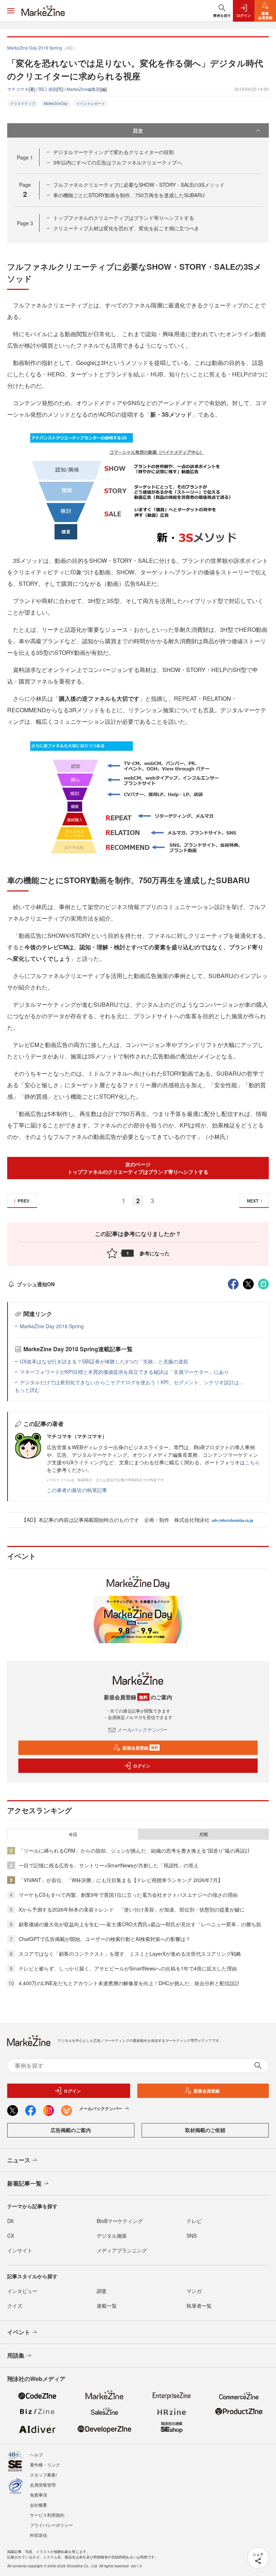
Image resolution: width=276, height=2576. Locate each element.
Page (25, 157)
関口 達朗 (48, 89)
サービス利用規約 (47, 2515)
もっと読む (27, 1390)
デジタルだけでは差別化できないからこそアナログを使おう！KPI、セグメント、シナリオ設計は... (132, 1382)
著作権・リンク (45, 2464)
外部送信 (38, 2535)
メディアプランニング (122, 2250)
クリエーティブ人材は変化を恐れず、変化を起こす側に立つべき (126, 228)
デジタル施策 (112, 2236)
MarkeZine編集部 (83, 89)
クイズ (15, 2306)
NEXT (253, 1201)
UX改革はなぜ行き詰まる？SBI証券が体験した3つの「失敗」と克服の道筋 (104, 1361)
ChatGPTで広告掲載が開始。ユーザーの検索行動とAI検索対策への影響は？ (105, 1939)
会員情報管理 (43, 2485)
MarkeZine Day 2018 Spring (52, 1326)
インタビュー (22, 2291)
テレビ (194, 2221)
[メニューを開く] (11, 11)
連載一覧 (107, 2306)
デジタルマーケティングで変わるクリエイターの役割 (114, 152)
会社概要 (38, 2505)
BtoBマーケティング (120, 2221)
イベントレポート (91, 103)
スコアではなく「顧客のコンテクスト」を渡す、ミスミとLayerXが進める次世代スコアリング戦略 (130, 1954)
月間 (203, 1834)
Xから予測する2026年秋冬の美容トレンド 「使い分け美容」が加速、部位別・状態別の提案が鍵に (132, 1909)
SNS (192, 2236)
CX (11, 2236)
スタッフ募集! (43, 2475)
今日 (73, 1834)
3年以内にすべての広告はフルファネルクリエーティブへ (118, 162)
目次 (138, 130)
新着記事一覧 (24, 2183)
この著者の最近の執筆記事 (77, 1490)
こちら (252, 1462)
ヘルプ (36, 2454)
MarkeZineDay (56, 103)
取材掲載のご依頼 (205, 2130)
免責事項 (38, 2495)
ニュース (19, 2160)
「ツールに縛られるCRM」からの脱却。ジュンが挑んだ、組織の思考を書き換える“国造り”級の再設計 (134, 1850)
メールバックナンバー (142, 1729)
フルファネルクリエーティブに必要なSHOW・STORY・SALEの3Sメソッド (139, 185)
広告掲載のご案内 (71, 2130)
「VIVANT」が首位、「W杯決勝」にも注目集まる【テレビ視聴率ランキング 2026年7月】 (121, 1880)
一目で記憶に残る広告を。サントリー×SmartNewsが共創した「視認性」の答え (109, 1865)
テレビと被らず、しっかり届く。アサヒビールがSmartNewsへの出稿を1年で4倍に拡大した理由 (128, 1968)
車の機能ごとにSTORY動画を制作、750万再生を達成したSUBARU (129, 195)
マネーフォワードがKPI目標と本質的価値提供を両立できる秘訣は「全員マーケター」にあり (124, 1372)
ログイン (142, 1766)
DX (10, 2221)
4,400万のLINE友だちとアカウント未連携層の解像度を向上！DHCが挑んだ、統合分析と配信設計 (129, 1983)
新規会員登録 (140, 1748)
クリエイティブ (23, 103)
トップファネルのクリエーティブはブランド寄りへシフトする (124, 218)
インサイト (20, 2250)
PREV (24, 1201)
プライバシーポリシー (51, 2525)
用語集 (16, 2355)
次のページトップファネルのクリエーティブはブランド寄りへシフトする (138, 1168)
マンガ (194, 2291)
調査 (102, 2291)
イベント (19, 2332)
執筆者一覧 (199, 2306)
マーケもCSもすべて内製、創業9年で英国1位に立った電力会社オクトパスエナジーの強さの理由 (128, 1895)
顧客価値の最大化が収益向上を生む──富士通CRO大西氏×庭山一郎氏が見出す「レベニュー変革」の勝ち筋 (140, 1924)
